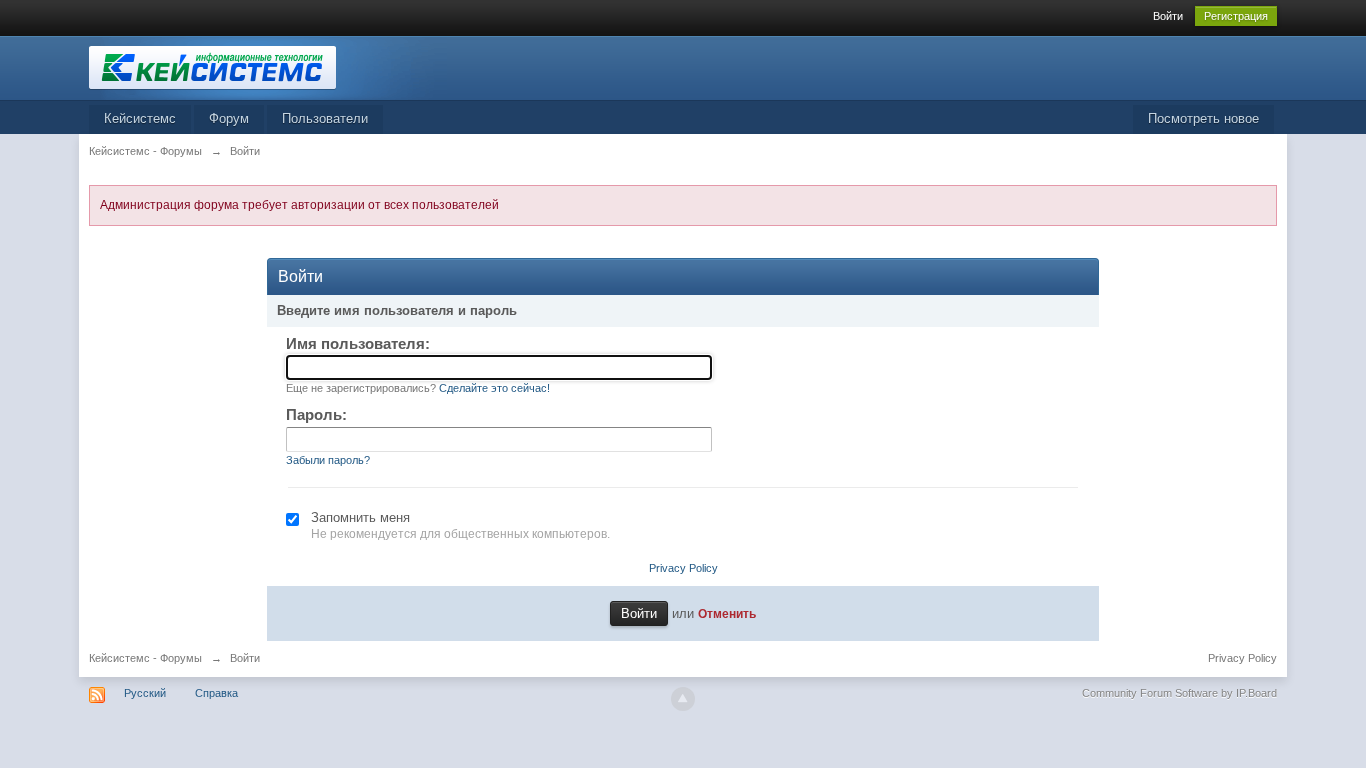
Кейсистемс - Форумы (145, 658)
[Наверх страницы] (683, 699)
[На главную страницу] (268, 66)
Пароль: (316, 414)
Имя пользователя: (358, 343)
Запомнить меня (360, 517)
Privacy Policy (683, 568)
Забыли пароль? (328, 460)
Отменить (727, 613)
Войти (1168, 16)
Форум (229, 118)
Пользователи (325, 118)
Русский (145, 693)
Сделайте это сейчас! (494, 388)
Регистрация (1236, 16)
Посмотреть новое (1203, 118)
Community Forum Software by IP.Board (1179, 693)
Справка (216, 693)
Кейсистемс (140, 118)
